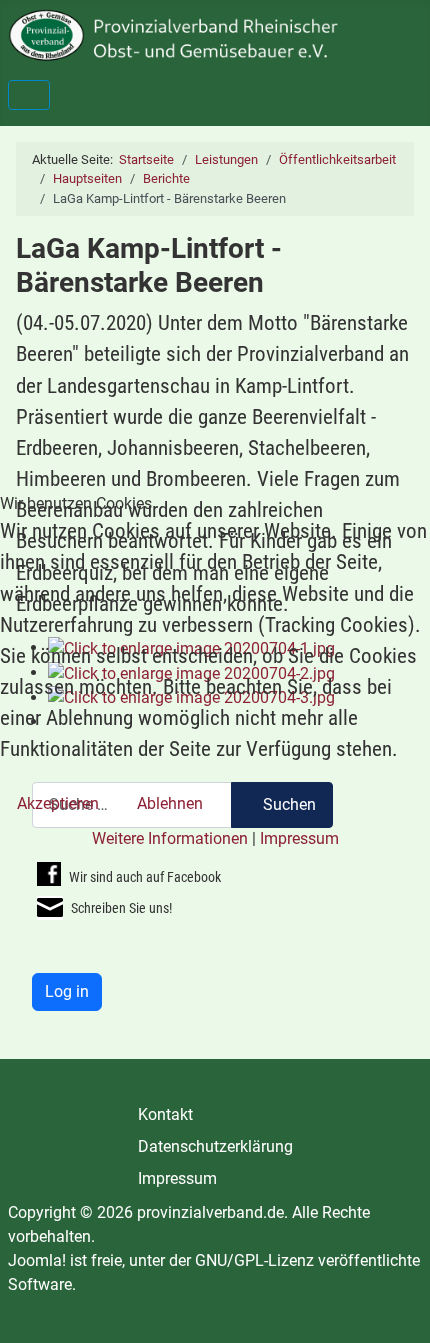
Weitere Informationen (170, 838)
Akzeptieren (58, 803)
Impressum (299, 838)
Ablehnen (170, 803)
